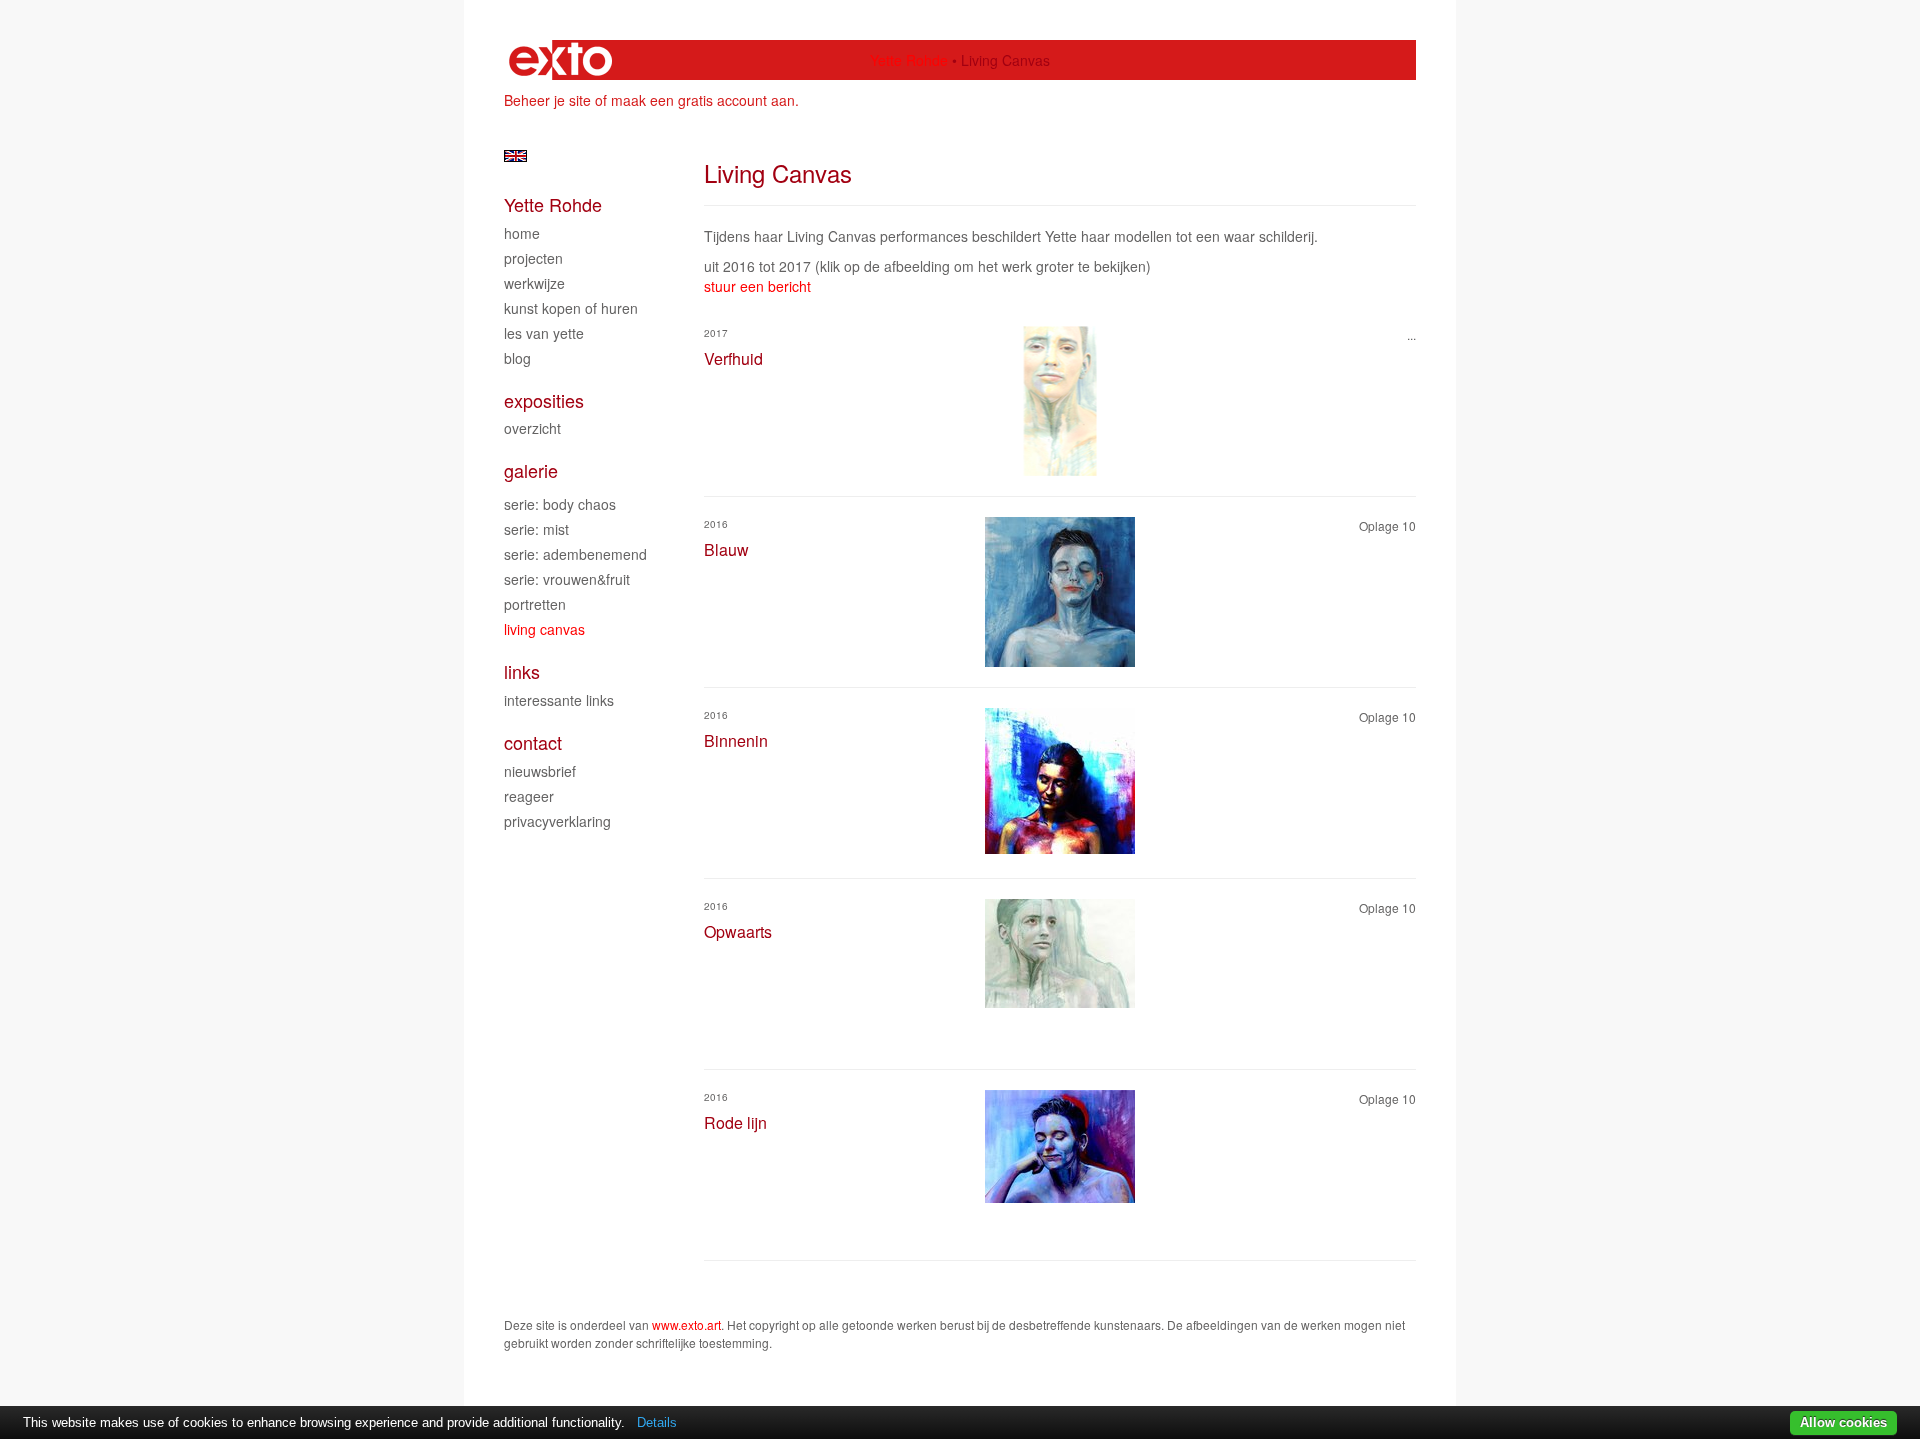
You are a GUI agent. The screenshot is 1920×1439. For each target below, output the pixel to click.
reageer (529, 796)
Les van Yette (544, 333)
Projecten (533, 258)
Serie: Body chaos (560, 504)
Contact (533, 742)
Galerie (531, 470)
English (515, 156)
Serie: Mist (536, 529)
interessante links (559, 700)
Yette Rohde (909, 60)
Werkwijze (534, 283)
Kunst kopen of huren (571, 308)
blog (517, 358)
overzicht (532, 428)
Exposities (544, 400)
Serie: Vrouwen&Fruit (567, 579)
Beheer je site (547, 100)
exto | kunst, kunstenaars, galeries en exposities (560, 60)
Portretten (535, 604)
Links (522, 671)
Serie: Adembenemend (575, 554)
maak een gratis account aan (703, 100)
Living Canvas (544, 629)
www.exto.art (686, 1324)
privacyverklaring (557, 821)
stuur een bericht (757, 286)
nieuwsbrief (540, 771)
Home (522, 233)
